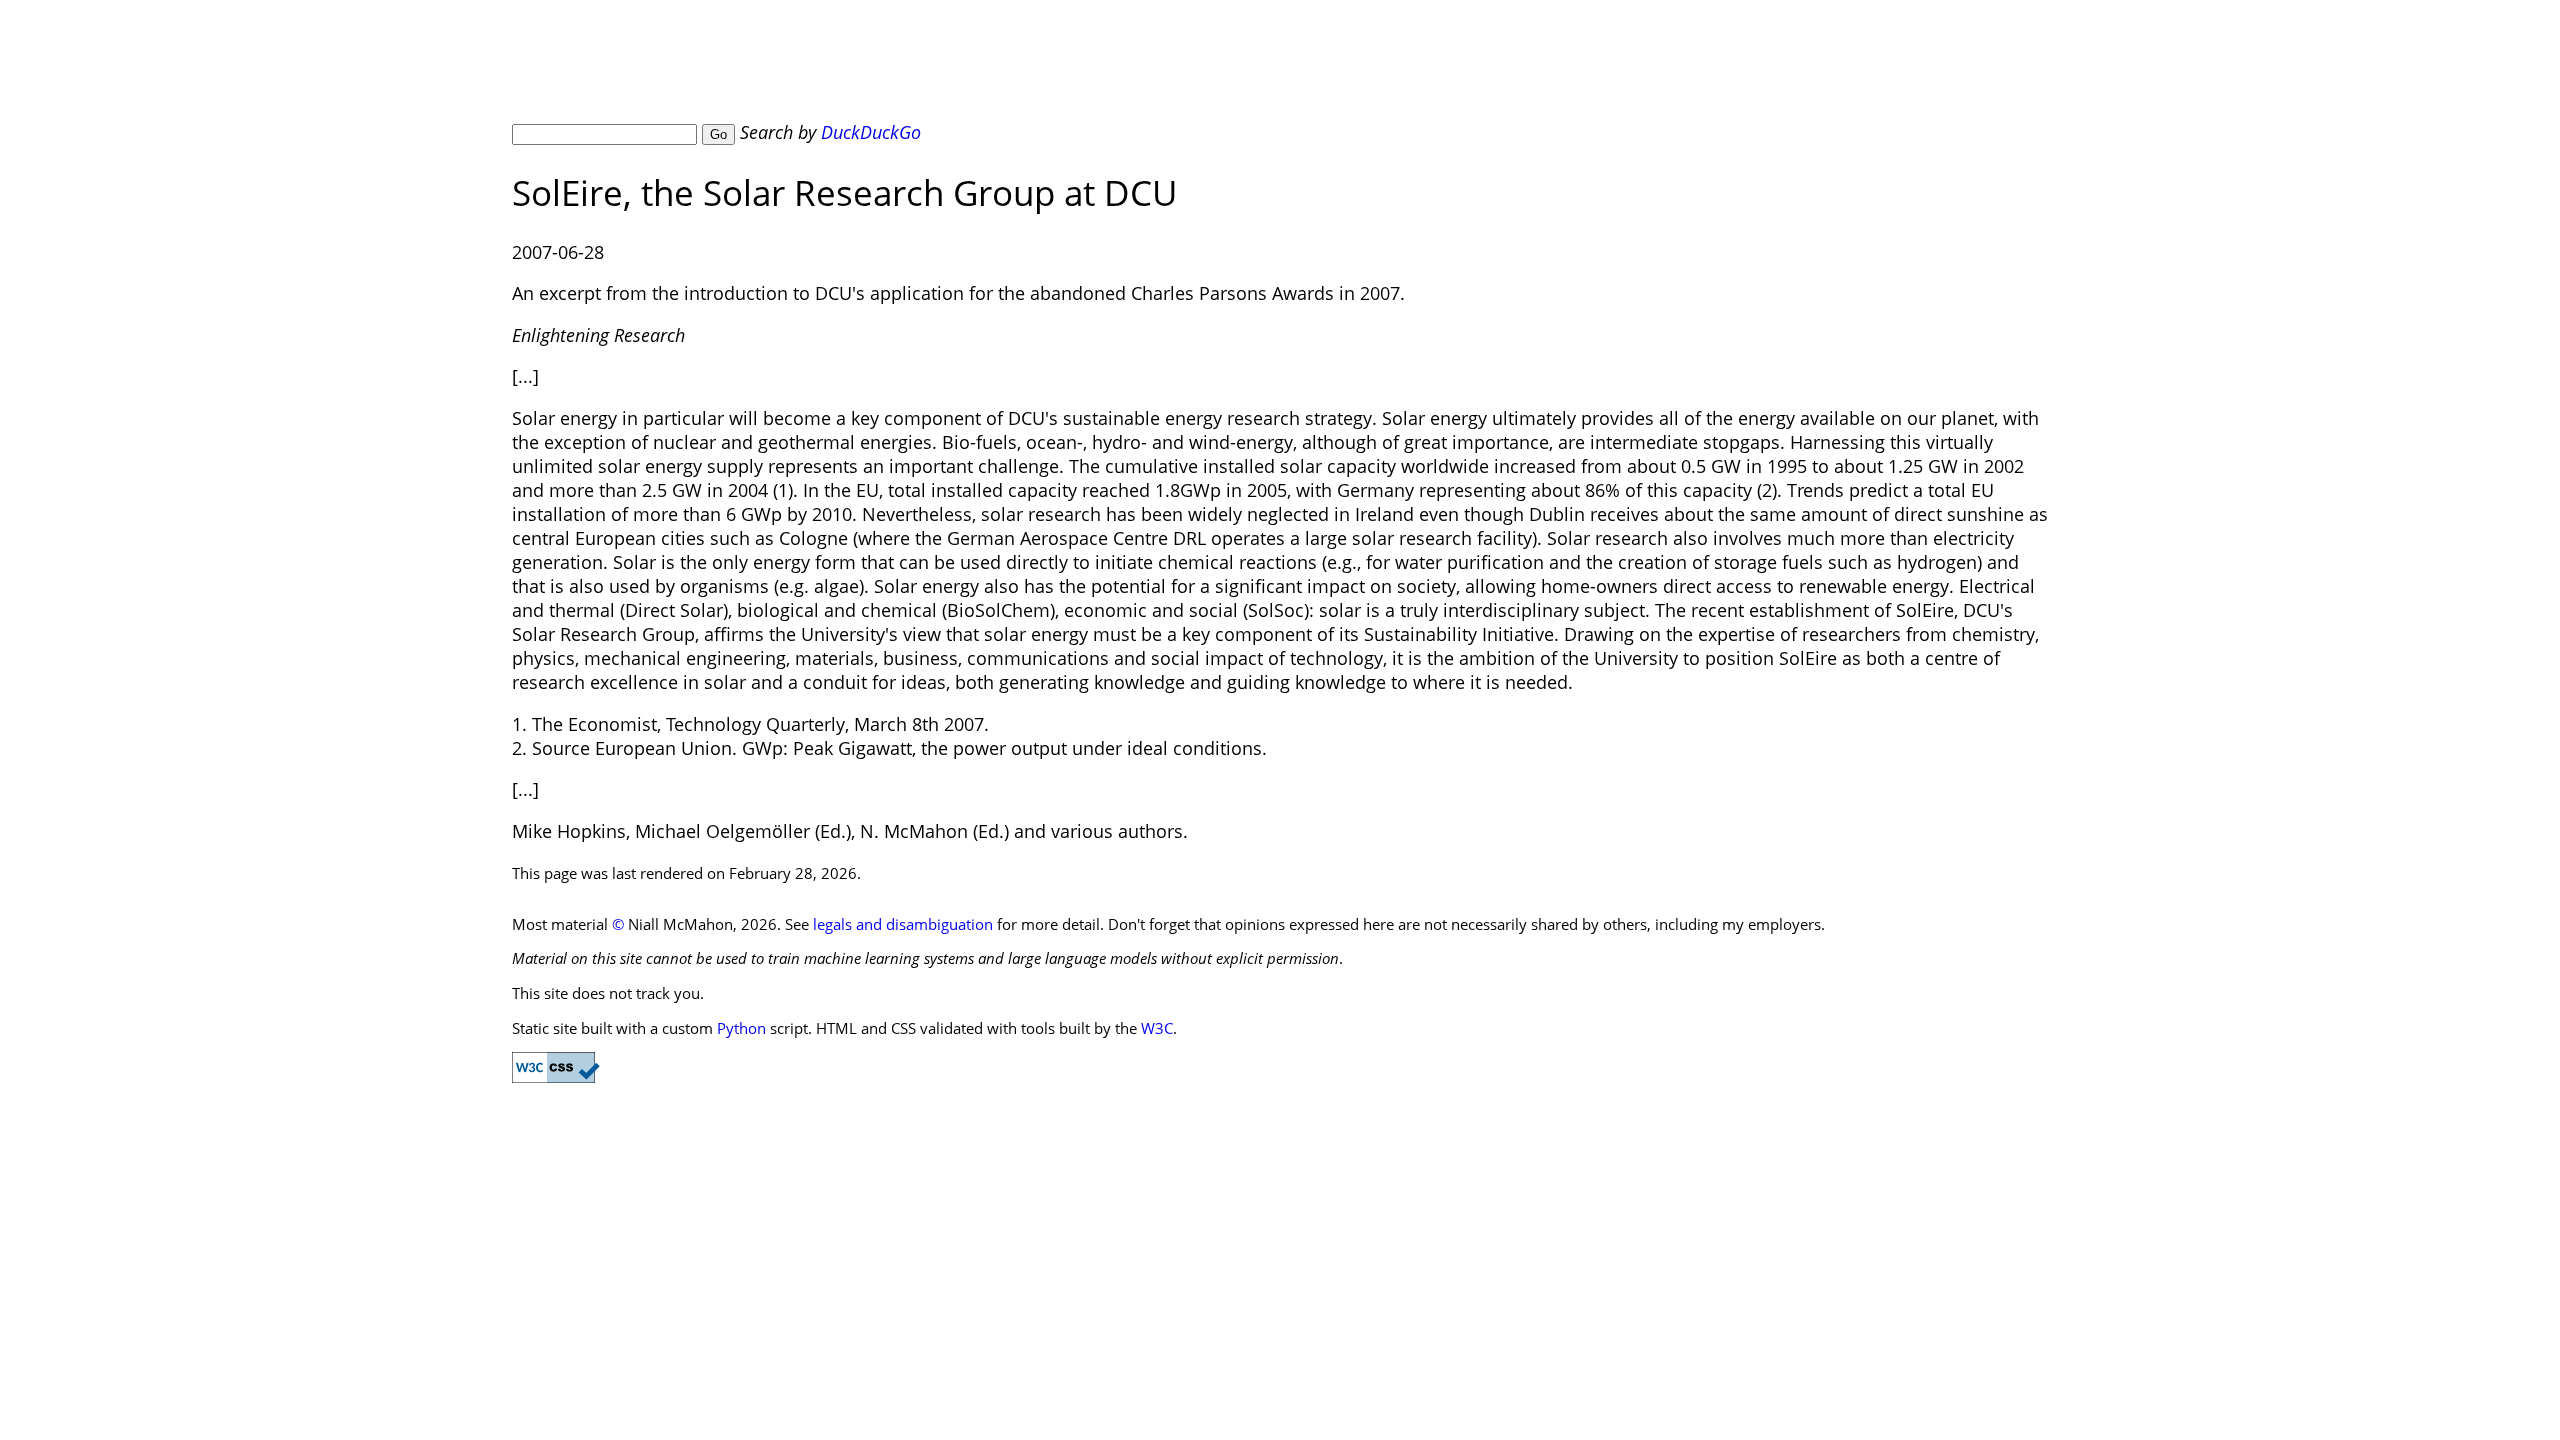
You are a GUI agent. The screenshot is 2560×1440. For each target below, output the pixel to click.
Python (741, 1028)
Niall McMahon (688, 69)
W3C (1157, 1028)
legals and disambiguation (903, 924)
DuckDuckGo (871, 132)
